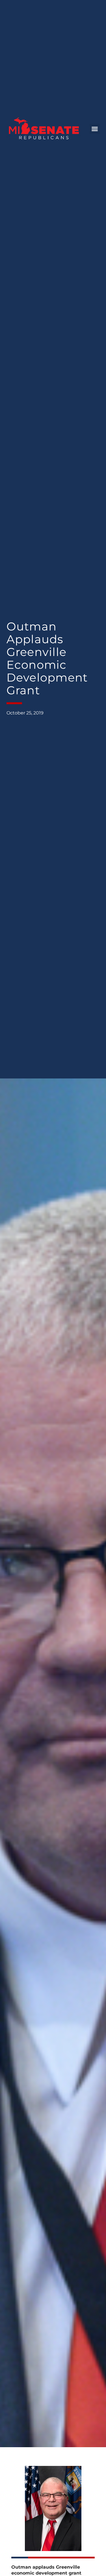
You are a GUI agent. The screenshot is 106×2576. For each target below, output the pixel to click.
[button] (95, 129)
